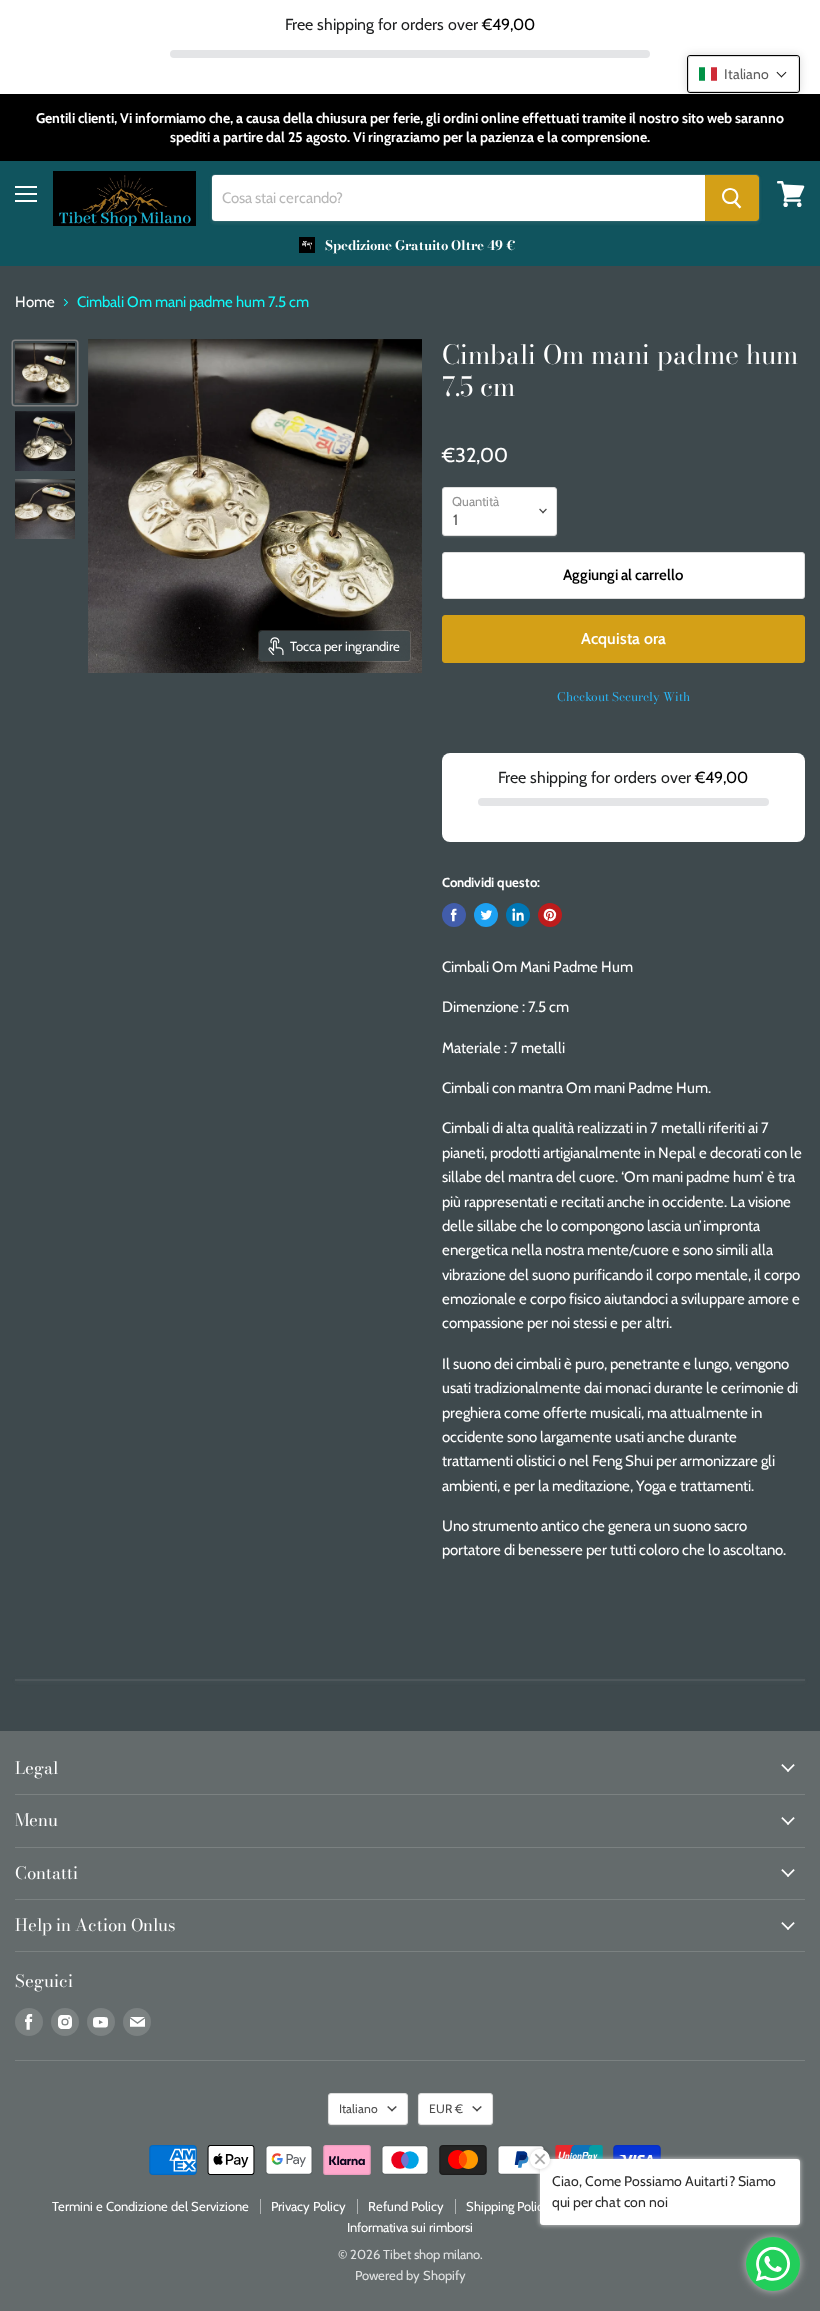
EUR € (446, 2108)
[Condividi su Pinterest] (550, 915)
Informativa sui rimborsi (410, 2227)
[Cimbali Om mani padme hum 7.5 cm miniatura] (45, 373)
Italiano (358, 2108)
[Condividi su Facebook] (454, 915)
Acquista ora (623, 638)
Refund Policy (406, 2206)
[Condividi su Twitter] (486, 915)
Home (35, 302)
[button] (743, 74)
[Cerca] (732, 198)
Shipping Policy (508, 2206)
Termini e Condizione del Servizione (150, 2206)
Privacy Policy (308, 2206)
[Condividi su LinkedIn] (518, 915)
